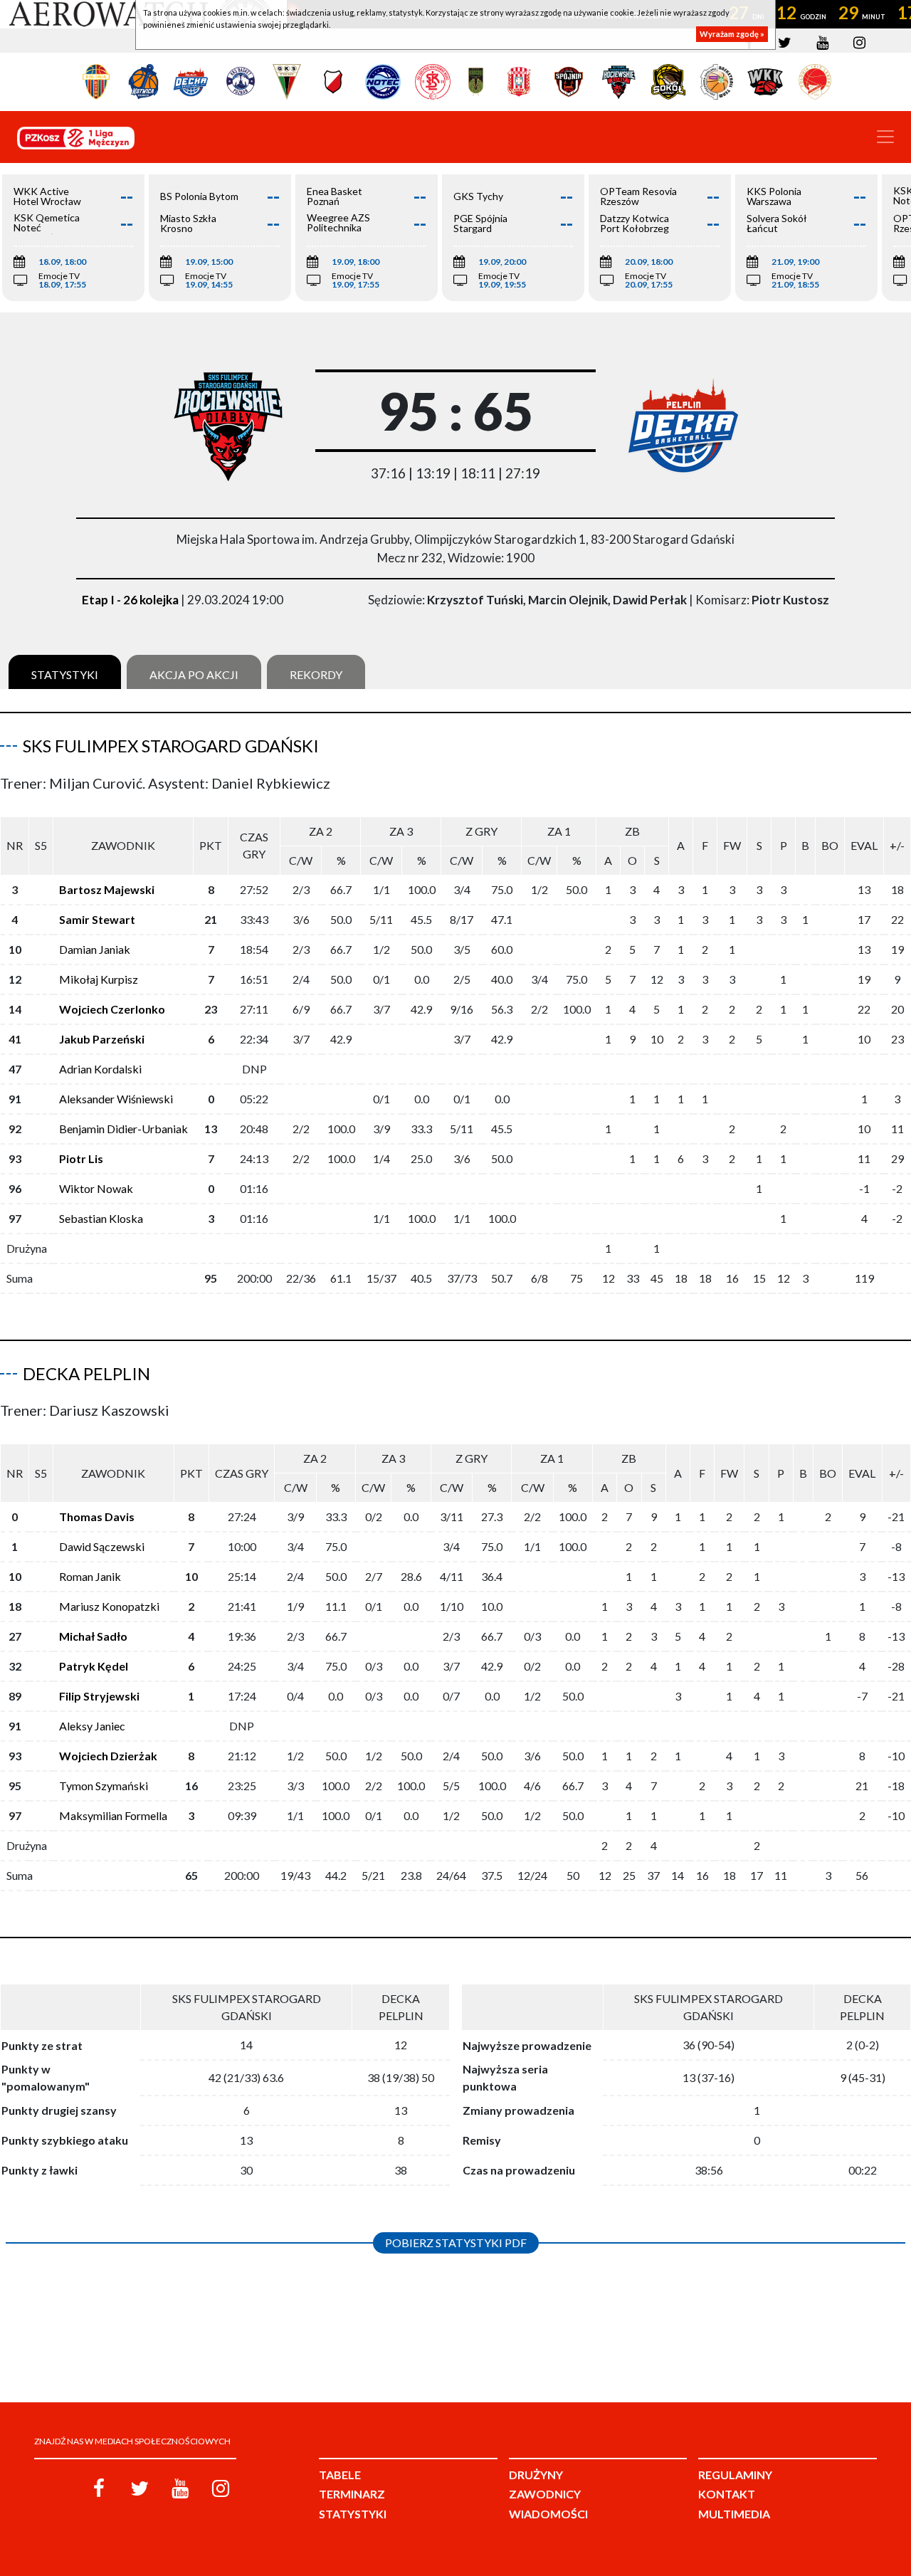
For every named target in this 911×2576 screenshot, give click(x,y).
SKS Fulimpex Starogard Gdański (171, 746)
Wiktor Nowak (96, 1188)
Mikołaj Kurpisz (99, 979)
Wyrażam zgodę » (732, 34)
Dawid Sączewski (102, 1546)
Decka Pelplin (86, 1373)
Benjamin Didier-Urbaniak (123, 1129)
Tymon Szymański (104, 1786)
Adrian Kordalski (100, 1069)
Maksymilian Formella (113, 1815)
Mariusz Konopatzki (109, 1606)
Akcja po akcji (194, 674)
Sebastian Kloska (101, 1218)
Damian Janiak (95, 949)
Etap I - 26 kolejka (130, 600)
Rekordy (316, 674)
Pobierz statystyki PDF (456, 2243)
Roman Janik (90, 1576)
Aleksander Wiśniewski (116, 1099)
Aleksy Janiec (92, 1726)
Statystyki (65, 674)
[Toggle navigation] (885, 137)
